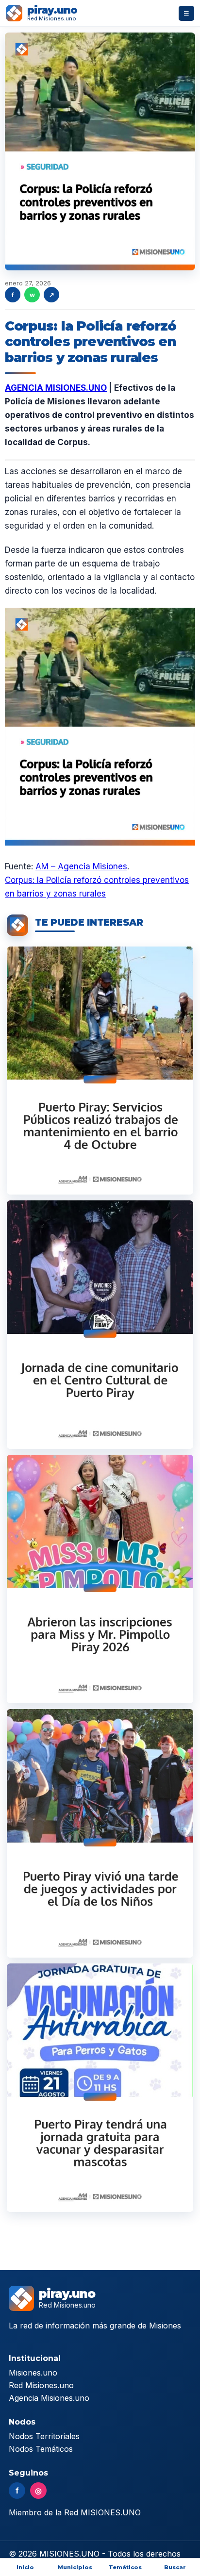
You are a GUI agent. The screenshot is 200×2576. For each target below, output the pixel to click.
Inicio (25, 2567)
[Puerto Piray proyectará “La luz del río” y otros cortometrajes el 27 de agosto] (100, 1325)
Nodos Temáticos (41, 2449)
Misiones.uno (33, 2373)
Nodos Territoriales (44, 2436)
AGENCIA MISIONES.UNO (56, 388)
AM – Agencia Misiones (81, 866)
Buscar (175, 2567)
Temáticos (125, 2567)
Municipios (75, 2567)
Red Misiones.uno (41, 2385)
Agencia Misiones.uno (49, 2398)
